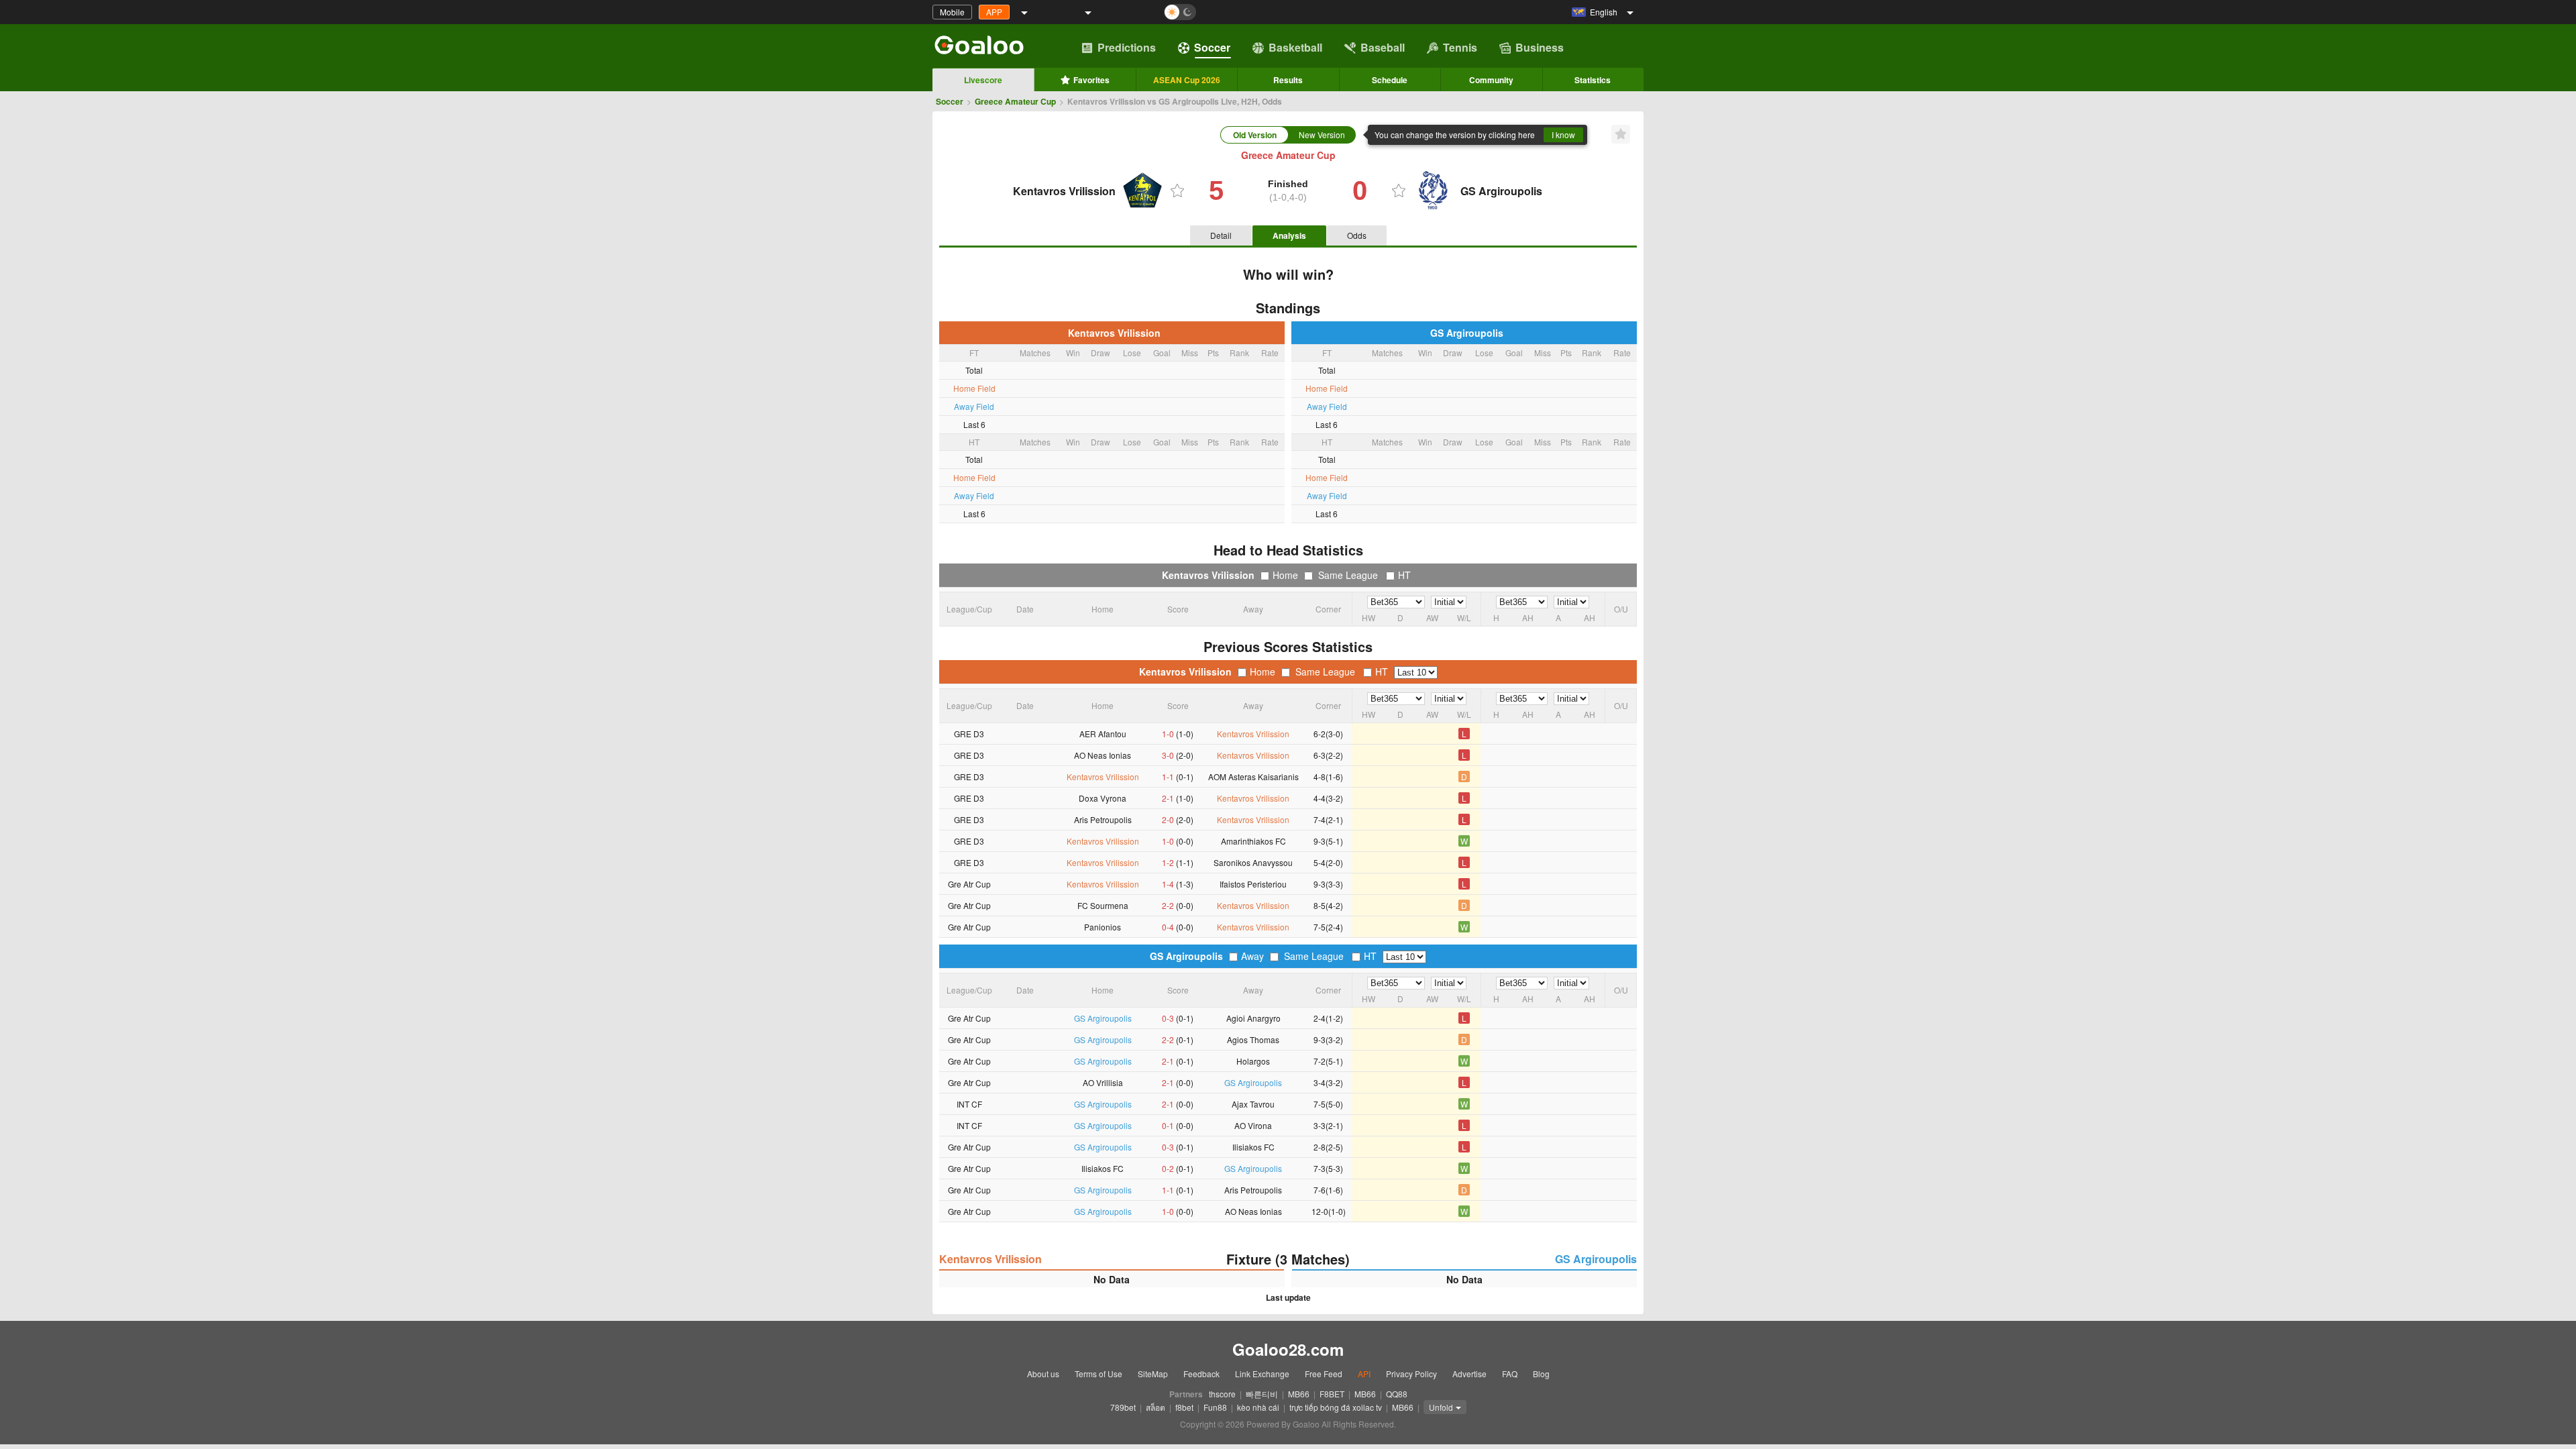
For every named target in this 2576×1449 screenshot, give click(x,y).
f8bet (1184, 1407)
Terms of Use (1098, 1374)
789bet (1123, 1407)
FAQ (1510, 1374)
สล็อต (1156, 1407)
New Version (1322, 135)
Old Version (1255, 135)
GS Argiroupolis (1464, 333)
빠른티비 (1262, 1394)
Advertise (1469, 1374)
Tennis (1460, 47)
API (1364, 1374)
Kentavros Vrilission (1112, 333)
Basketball (1295, 47)
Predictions (1127, 47)
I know (1563, 135)
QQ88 (1397, 1394)
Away (1252, 956)
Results (1288, 80)
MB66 (1299, 1394)
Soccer (1212, 47)
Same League (1348, 575)
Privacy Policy (1411, 1374)
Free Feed (1324, 1374)
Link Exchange (1262, 1374)
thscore (1222, 1394)
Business (1540, 47)
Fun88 (1215, 1407)
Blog (1541, 1374)
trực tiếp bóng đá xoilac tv (1336, 1407)
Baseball (1383, 47)
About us (1043, 1374)
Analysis (1289, 235)
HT (1404, 575)
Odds (1357, 235)
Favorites (1091, 80)
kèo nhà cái (1258, 1407)
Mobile (952, 12)
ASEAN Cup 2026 (1187, 80)
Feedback (1201, 1374)
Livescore (983, 80)
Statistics (1593, 80)
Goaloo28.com (1288, 1349)
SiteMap (1153, 1374)
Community (1491, 80)
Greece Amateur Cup (1015, 101)
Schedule (1390, 80)
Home (1285, 575)
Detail (1221, 235)
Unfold (1441, 1407)
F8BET (1332, 1394)
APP (994, 12)
